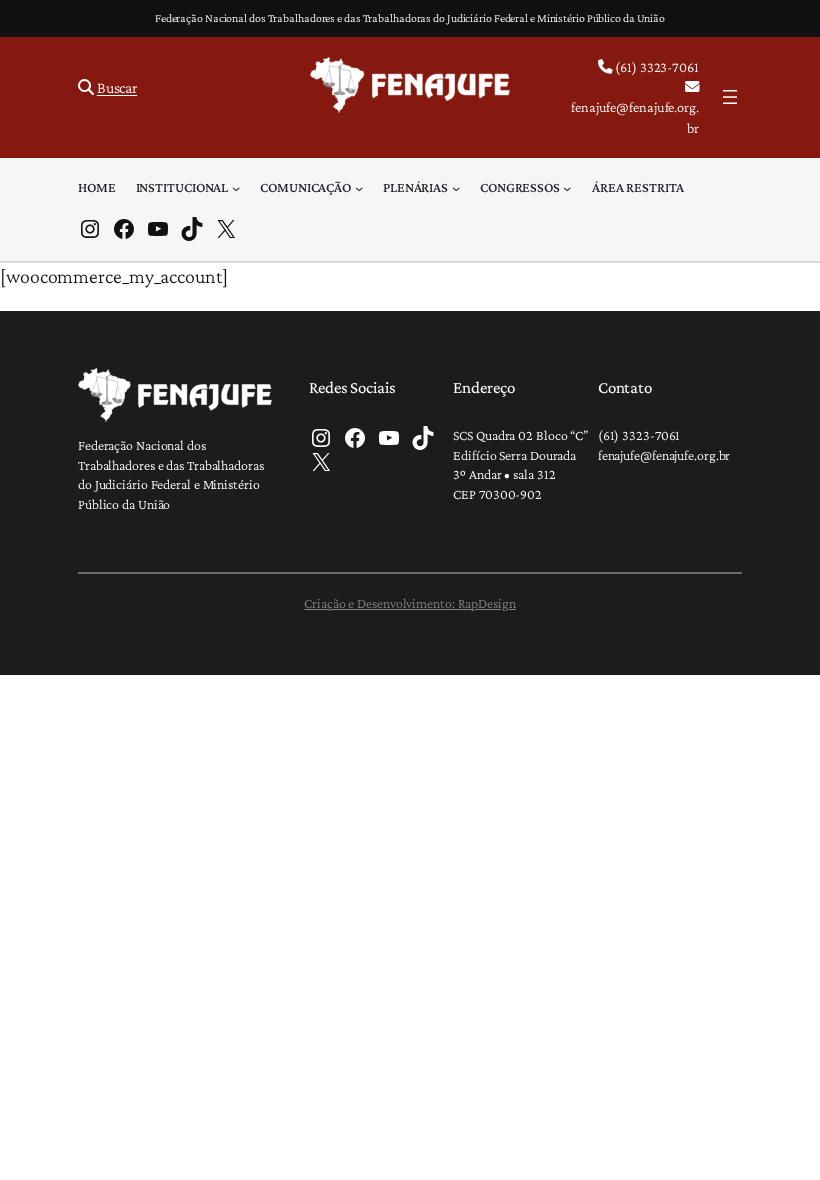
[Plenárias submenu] (456, 187)
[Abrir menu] (730, 97)
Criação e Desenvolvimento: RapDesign (409, 603)
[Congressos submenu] (567, 187)
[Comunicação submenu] (359, 187)
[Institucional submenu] (236, 187)
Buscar (117, 87)
